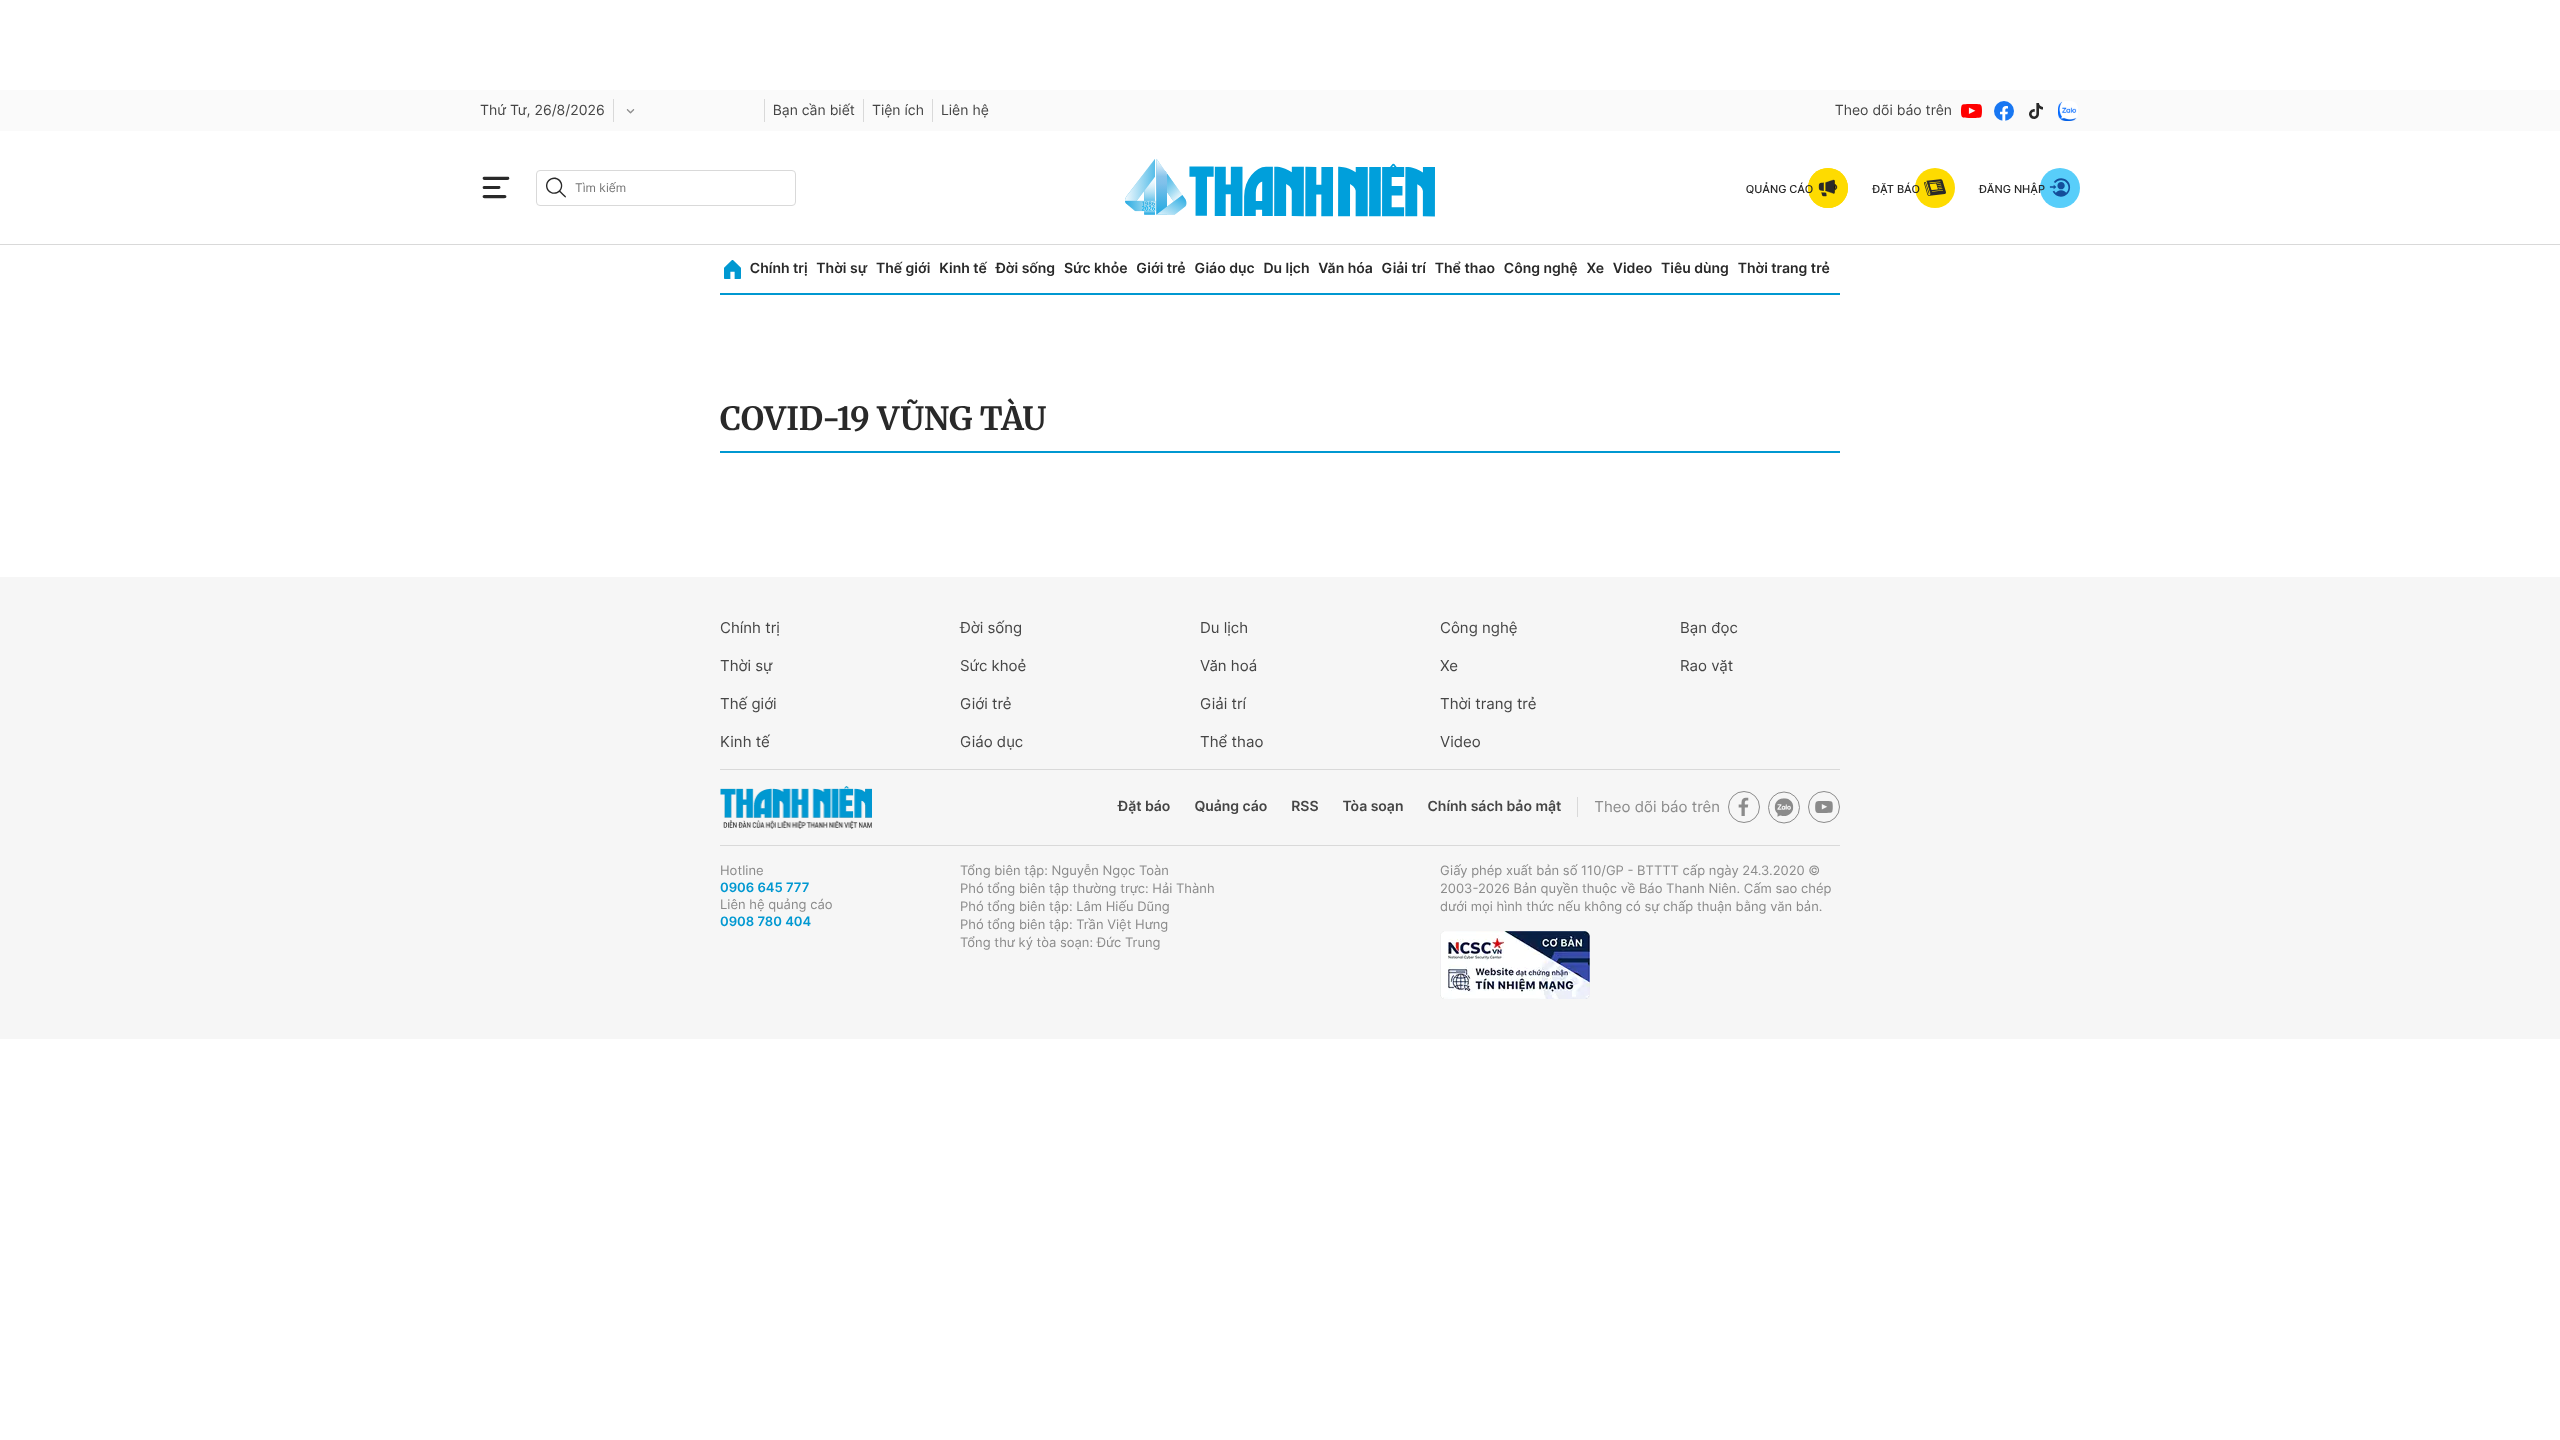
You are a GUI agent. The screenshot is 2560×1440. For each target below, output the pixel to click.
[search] (666, 188)
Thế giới (903, 268)
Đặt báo (1144, 806)
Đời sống (1025, 268)
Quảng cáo (1230, 806)
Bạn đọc (1709, 627)
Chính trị (779, 268)
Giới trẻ (1160, 268)
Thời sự (841, 268)
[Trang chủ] (732, 269)
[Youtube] (1972, 111)
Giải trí (1404, 268)
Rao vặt (1706, 665)
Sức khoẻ (993, 665)
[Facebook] (2004, 111)
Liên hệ (965, 110)
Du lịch (1286, 268)
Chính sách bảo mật (1494, 806)
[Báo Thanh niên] (796, 807)
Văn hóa (1345, 268)
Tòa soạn (1373, 806)
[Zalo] (2068, 111)
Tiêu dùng (1695, 268)
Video (1632, 268)
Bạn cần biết (814, 110)
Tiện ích (898, 110)
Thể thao (1465, 268)
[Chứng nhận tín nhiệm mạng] (1515, 965)
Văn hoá (1228, 665)
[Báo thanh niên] (1280, 187)
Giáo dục (1224, 268)
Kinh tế (963, 268)
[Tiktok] (2036, 111)
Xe (1595, 268)
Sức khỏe (1096, 268)
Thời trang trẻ (1784, 268)
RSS (1304, 806)
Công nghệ (1541, 268)
